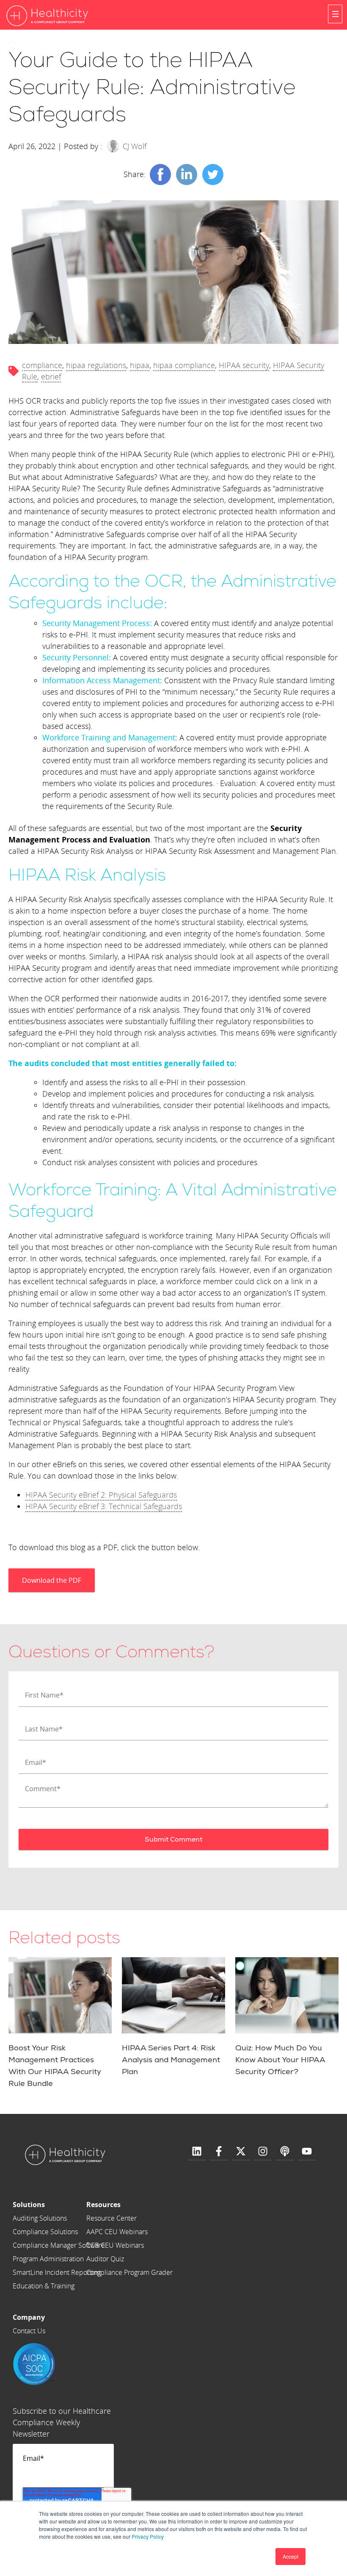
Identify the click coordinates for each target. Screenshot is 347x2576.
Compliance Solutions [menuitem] (45, 2232)
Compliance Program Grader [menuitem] (129, 2272)
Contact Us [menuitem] (29, 2331)
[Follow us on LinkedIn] (197, 2152)
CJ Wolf (135, 146)
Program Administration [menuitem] (48, 2259)
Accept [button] (291, 2556)
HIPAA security (244, 365)
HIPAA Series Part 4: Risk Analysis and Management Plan (171, 2060)
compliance (42, 365)
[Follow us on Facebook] (219, 2152)
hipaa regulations (96, 365)
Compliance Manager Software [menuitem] (59, 2245)
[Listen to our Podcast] (285, 2152)
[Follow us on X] (241, 2152)
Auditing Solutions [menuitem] (40, 2218)
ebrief (51, 377)
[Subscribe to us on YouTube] (307, 2152)
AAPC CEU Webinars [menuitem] (117, 2232)
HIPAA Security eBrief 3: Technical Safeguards (104, 1506)
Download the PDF (52, 1580)
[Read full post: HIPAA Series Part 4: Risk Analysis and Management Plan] (173, 1995)
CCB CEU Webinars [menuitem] (115, 2245)
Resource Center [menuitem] (112, 2218)
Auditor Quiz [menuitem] (105, 2259)
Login (41, 46)
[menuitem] (59, 2205)
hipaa (140, 365)
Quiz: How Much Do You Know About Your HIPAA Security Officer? (280, 2060)
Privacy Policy (148, 2536)
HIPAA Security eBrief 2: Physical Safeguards (101, 1495)
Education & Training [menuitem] (44, 2286)
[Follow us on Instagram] (263, 2152)
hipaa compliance (184, 365)
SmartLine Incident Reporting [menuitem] (57, 2272)
